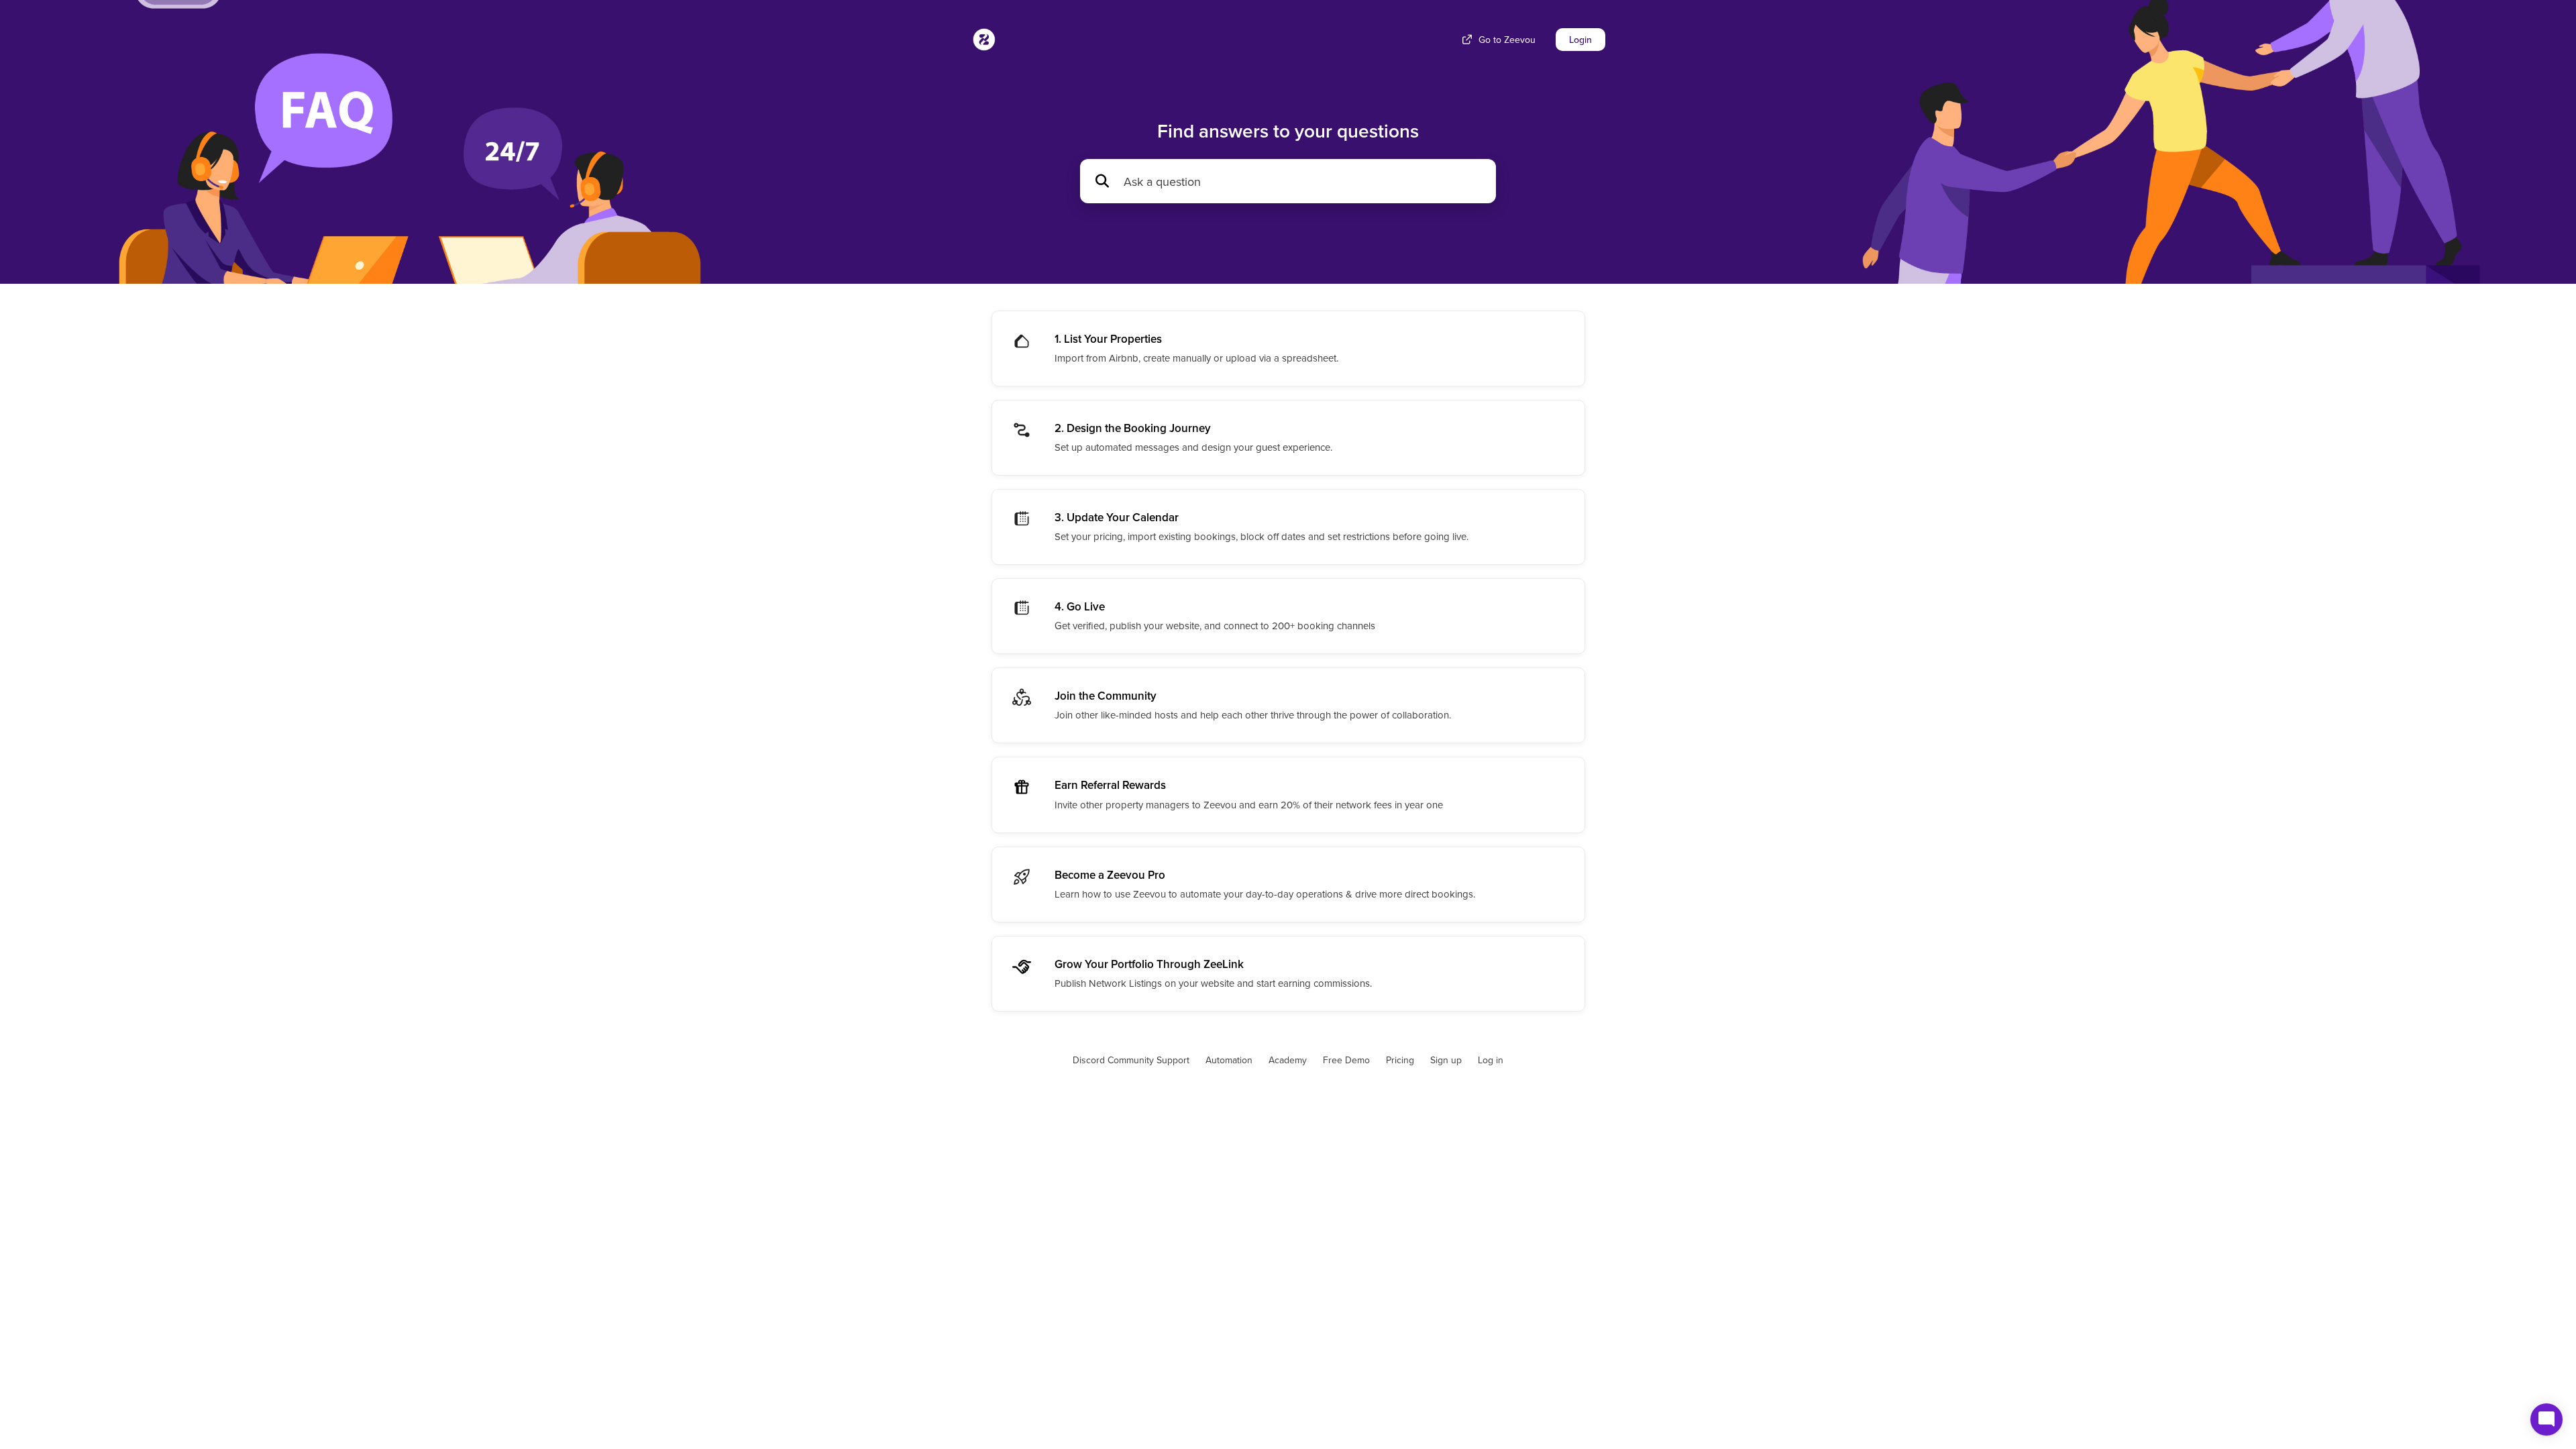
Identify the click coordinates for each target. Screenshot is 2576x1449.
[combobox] (1303, 181)
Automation (1229, 1060)
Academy (1288, 1060)
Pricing (1400, 1060)
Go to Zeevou (1507, 40)
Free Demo (1346, 1060)
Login (1580, 40)
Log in (1491, 1060)
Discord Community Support (1131, 1060)
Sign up (1446, 1060)
